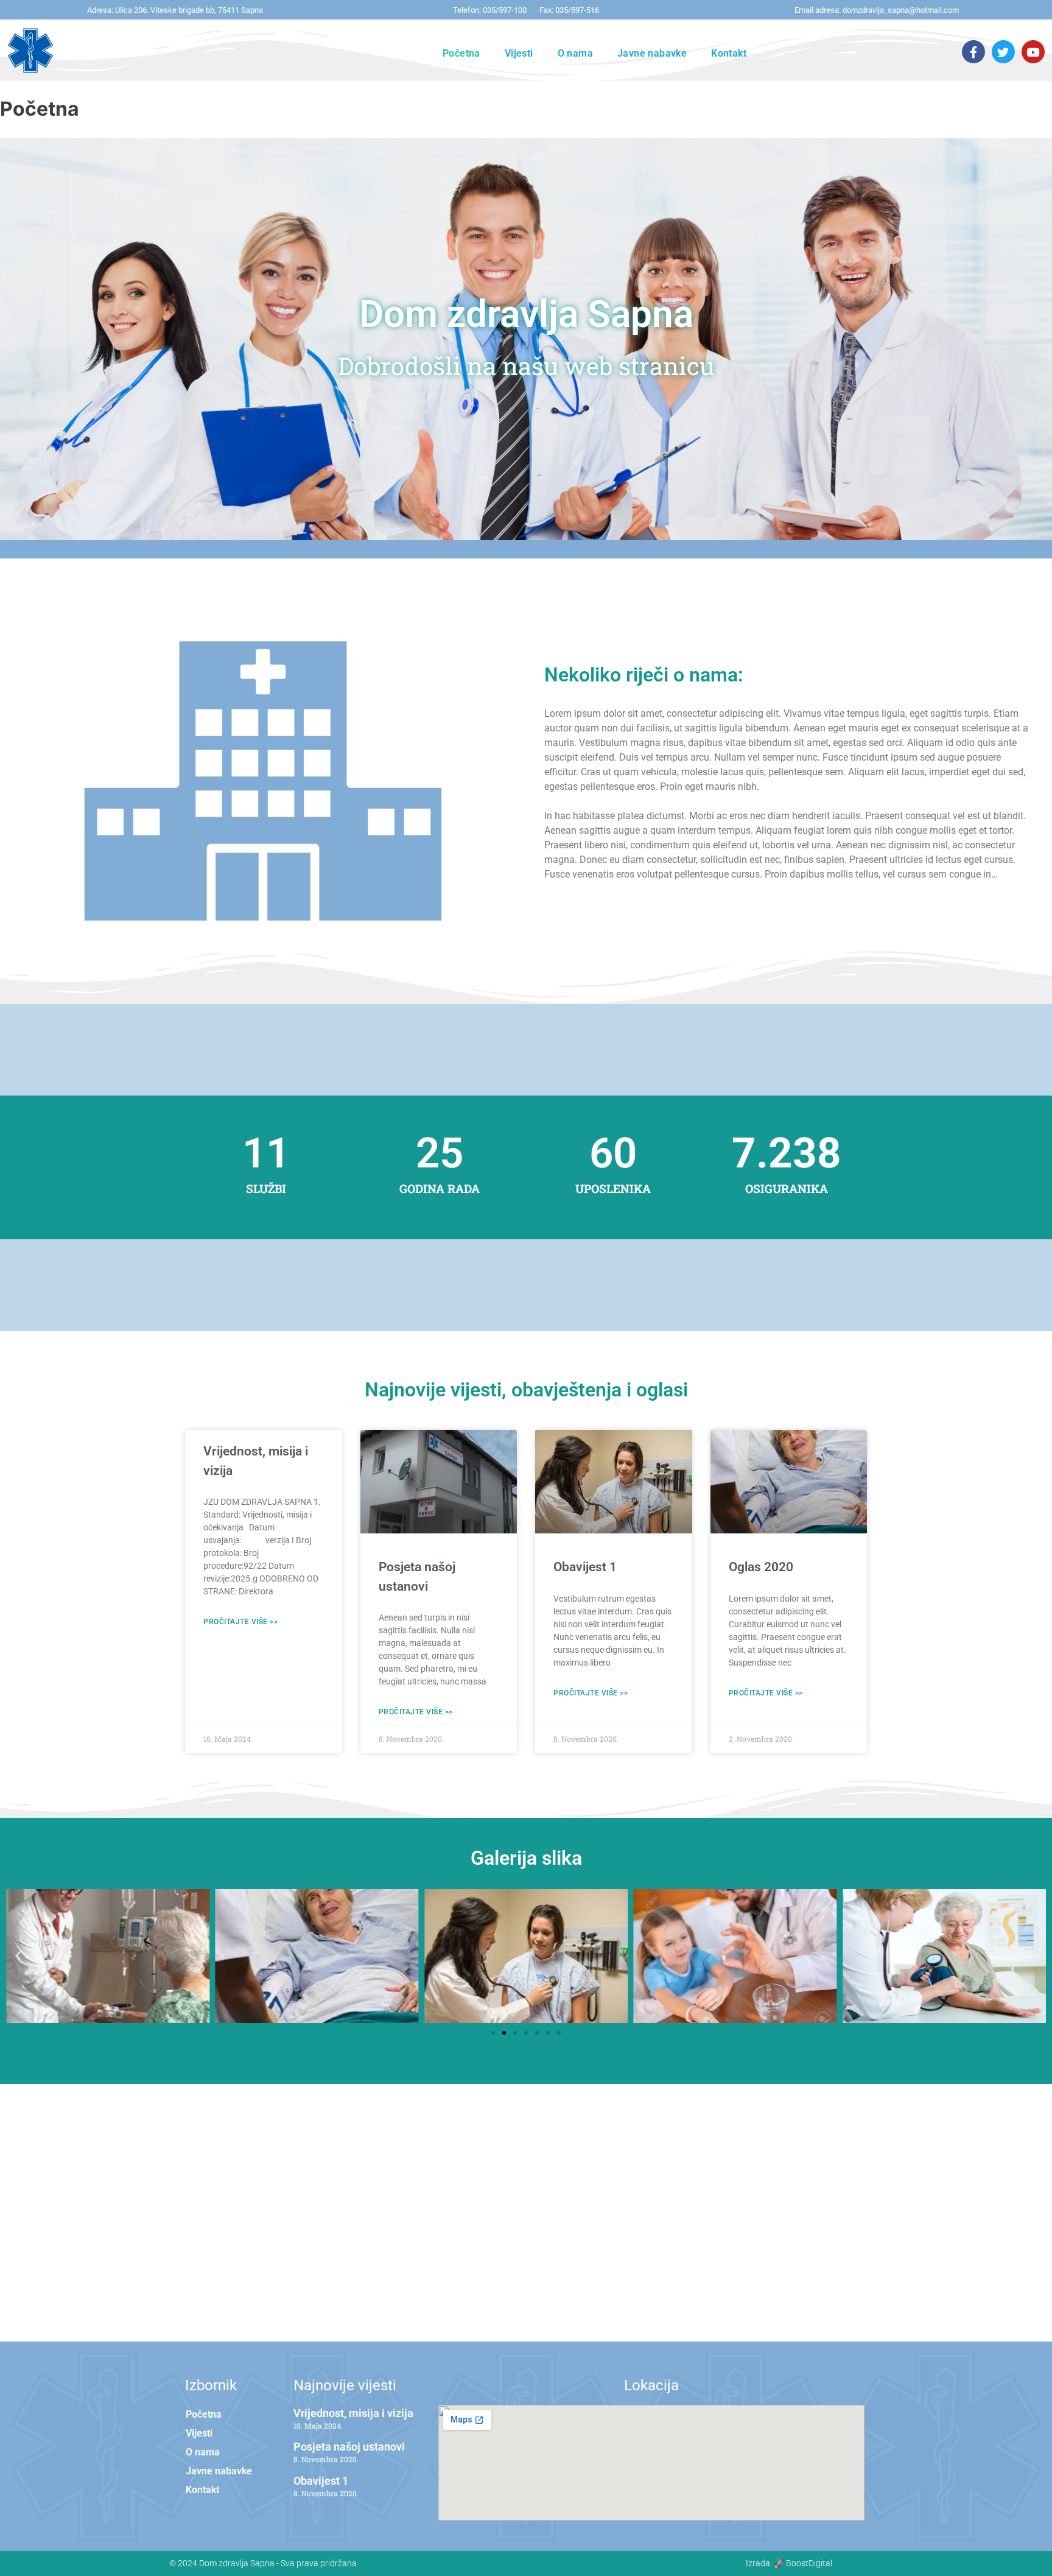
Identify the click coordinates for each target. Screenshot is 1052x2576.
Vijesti (519, 53)
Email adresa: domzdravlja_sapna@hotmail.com (877, 10)
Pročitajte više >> (240, 1622)
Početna (461, 53)
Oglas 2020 (761, 1567)
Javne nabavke (652, 53)
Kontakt (729, 53)
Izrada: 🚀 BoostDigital (789, 2563)
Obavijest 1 (585, 1567)
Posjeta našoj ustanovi (349, 2447)
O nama (575, 53)
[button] (18, 1956)
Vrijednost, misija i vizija (353, 2413)
